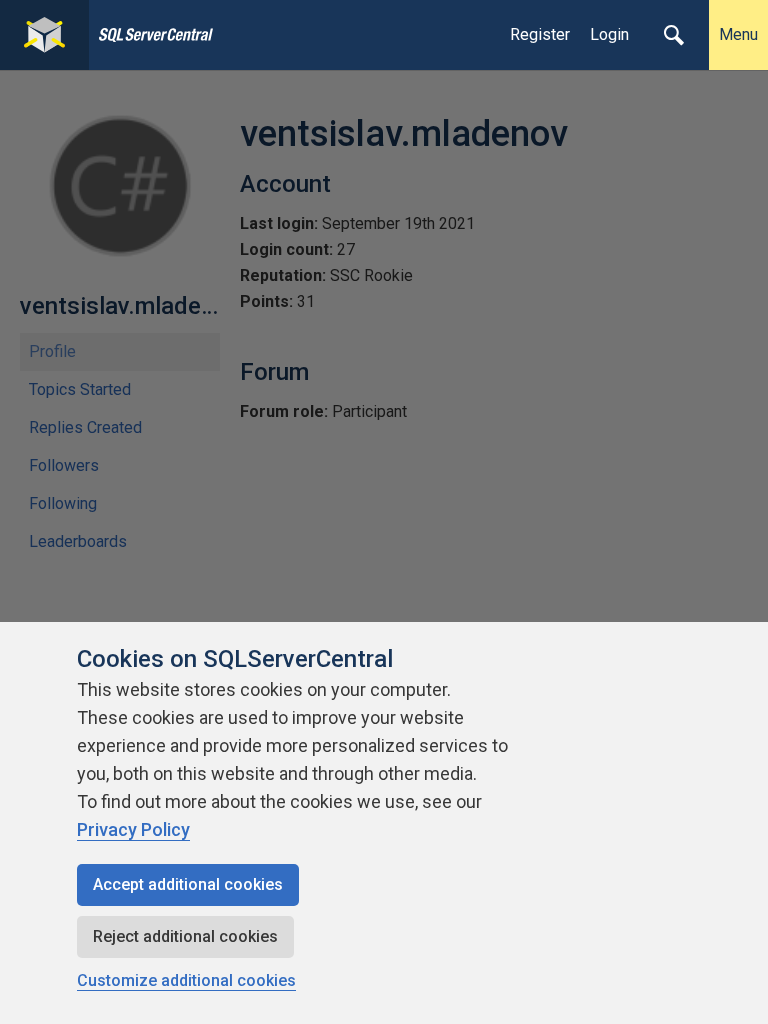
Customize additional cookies (186, 980)
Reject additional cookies (185, 936)
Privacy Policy (133, 829)
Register (540, 34)
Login (609, 34)
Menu (738, 34)
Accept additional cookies (188, 884)
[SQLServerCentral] (44, 35)
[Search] (674, 35)
